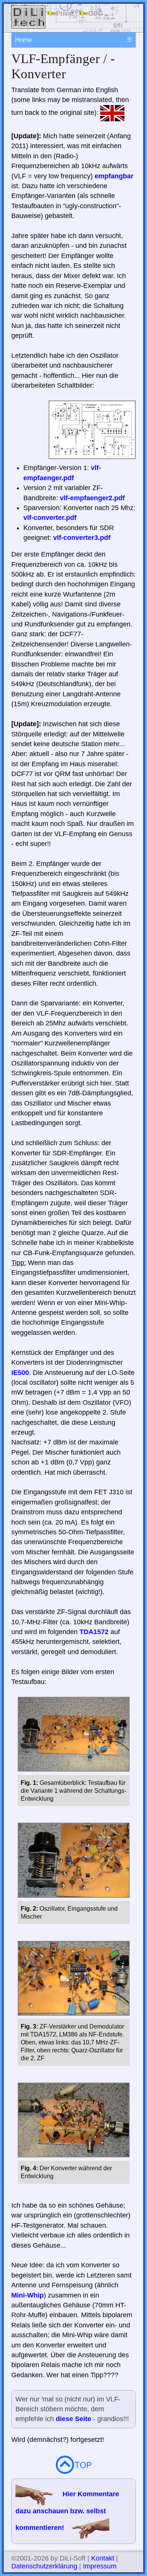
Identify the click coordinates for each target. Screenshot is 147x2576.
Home (23, 40)
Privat (65, 13)
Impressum (100, 2566)
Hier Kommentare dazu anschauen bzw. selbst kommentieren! (67, 2511)
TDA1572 (94, 1632)
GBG (96, 13)
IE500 (20, 1373)
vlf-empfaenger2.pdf (92, 498)
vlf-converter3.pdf (82, 538)
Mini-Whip (28, 2295)
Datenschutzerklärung (44, 2566)
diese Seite (73, 2419)
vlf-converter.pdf (50, 518)
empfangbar (114, 176)
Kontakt (103, 2558)
